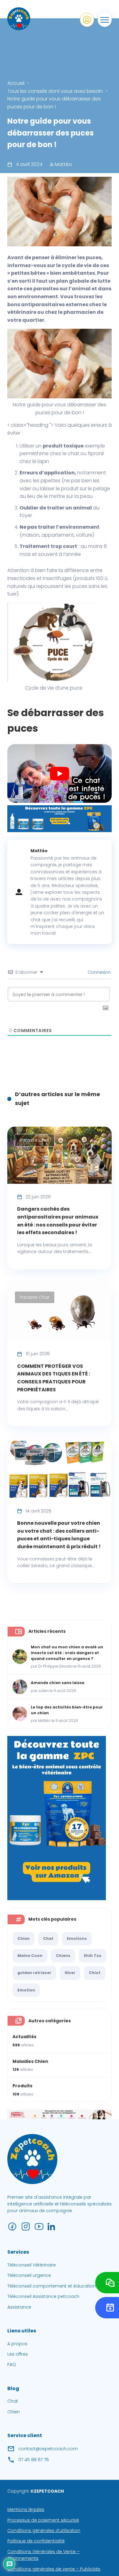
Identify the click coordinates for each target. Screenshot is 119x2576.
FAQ (12, 2364)
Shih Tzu (92, 1956)
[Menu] (105, 20)
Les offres (18, 2354)
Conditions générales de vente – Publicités (54, 2569)
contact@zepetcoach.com (48, 2448)
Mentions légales (26, 2509)
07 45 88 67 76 (34, 2459)
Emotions (77, 1938)
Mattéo (63, 164)
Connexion (99, 972)
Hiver (70, 1973)
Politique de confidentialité (36, 2541)
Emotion (26, 1990)
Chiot (95, 1973)
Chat (48, 1938)
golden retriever (34, 1973)
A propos (17, 2343)
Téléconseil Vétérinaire (32, 2265)
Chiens (63, 1956)
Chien (23, 1938)
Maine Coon (30, 1956)
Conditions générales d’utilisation (44, 2531)
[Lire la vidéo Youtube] (60, 774)
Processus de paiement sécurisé (43, 2520)
